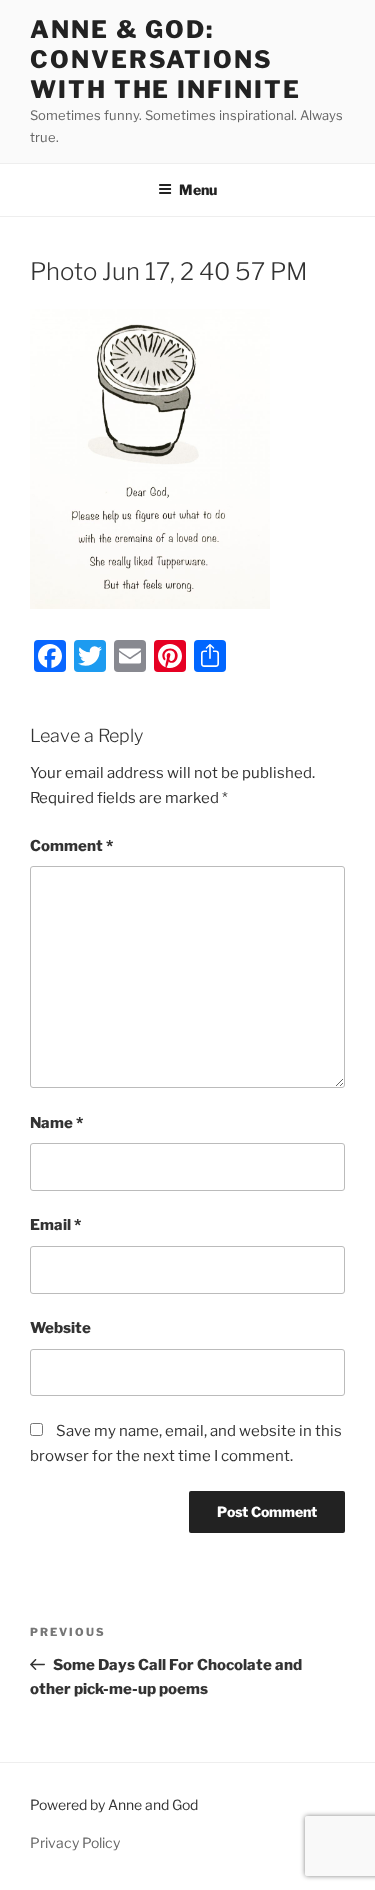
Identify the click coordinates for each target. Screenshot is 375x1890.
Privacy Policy (75, 1842)
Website (60, 1328)
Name (56, 1123)
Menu (198, 189)
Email (55, 1225)
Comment (71, 846)
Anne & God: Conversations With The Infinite (165, 59)
